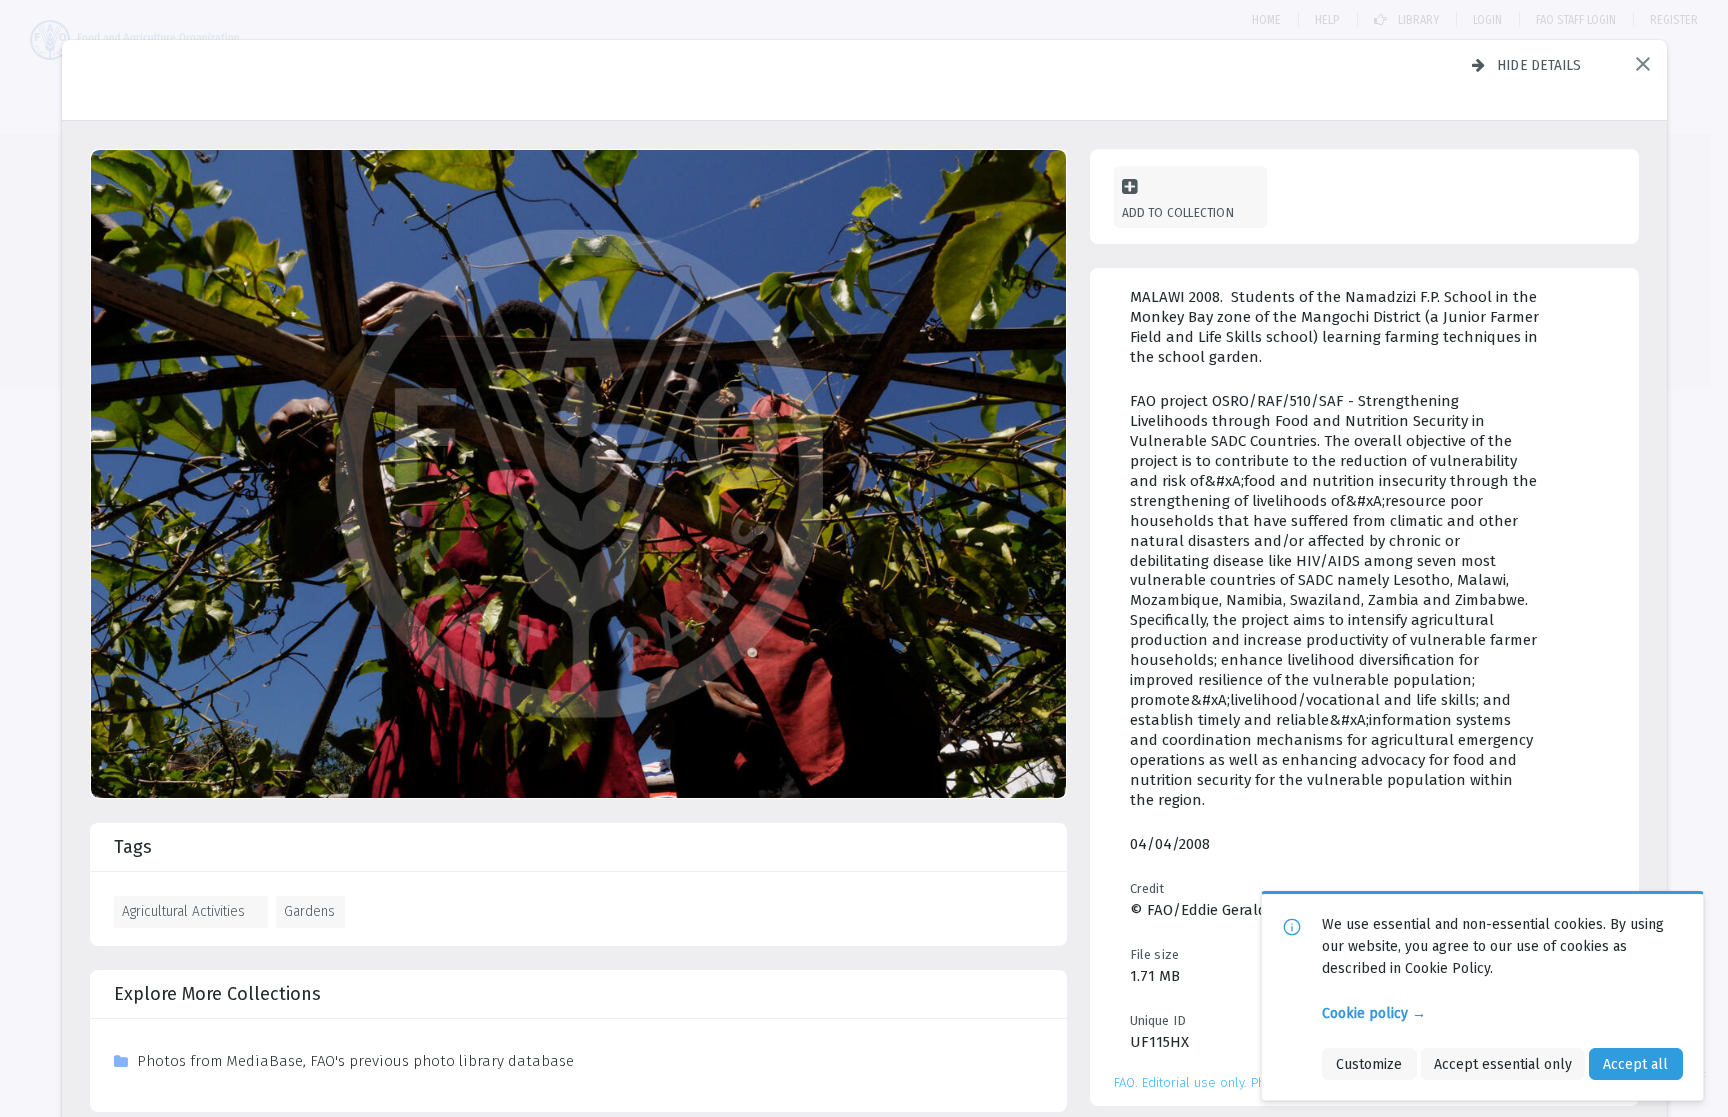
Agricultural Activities (183, 911)
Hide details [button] (1539, 65)
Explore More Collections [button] (217, 994)
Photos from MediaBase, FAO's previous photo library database (355, 1061)
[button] (1643, 64)
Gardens (309, 911)
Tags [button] (133, 847)
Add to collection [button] (1178, 212)
